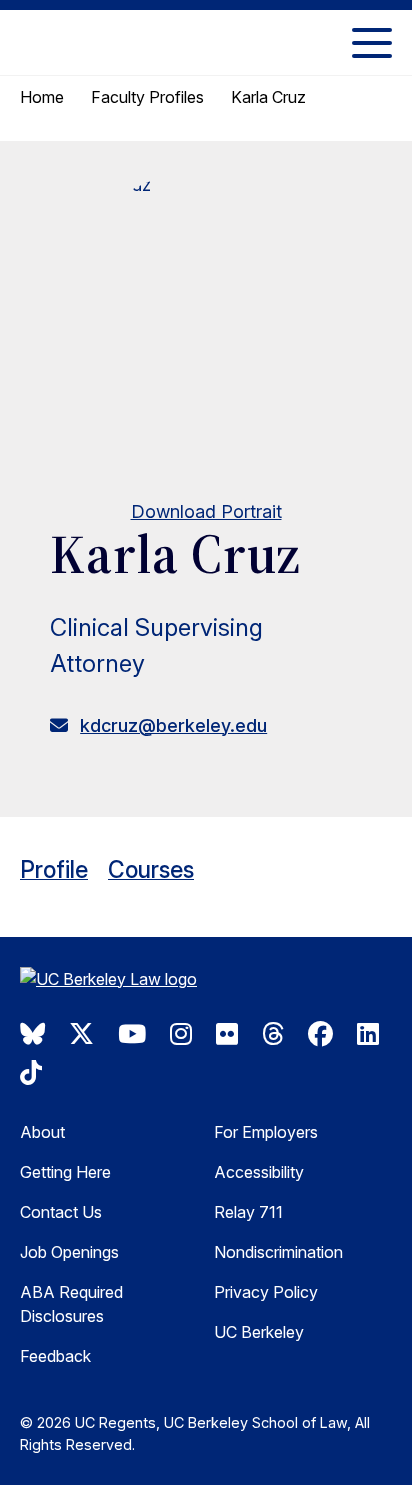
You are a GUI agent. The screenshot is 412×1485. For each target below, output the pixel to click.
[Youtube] (132, 1034)
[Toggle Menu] (372, 42)
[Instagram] (181, 1034)
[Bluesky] (32, 1034)
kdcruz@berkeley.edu (173, 725)
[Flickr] (227, 1034)
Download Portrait (206, 511)
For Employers (266, 1132)
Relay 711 (248, 1212)
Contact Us (61, 1212)
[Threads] (273, 1034)
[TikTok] (31, 1073)
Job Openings (69, 1252)
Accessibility (259, 1172)
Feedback (55, 1356)
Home (42, 97)
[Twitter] (81, 1034)
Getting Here (65, 1172)
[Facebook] (320, 1034)
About (42, 1132)
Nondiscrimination (278, 1252)
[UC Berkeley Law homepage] (120, 981)
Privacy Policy (266, 1292)
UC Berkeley (259, 1332)
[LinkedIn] (368, 1034)
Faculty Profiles (147, 97)
